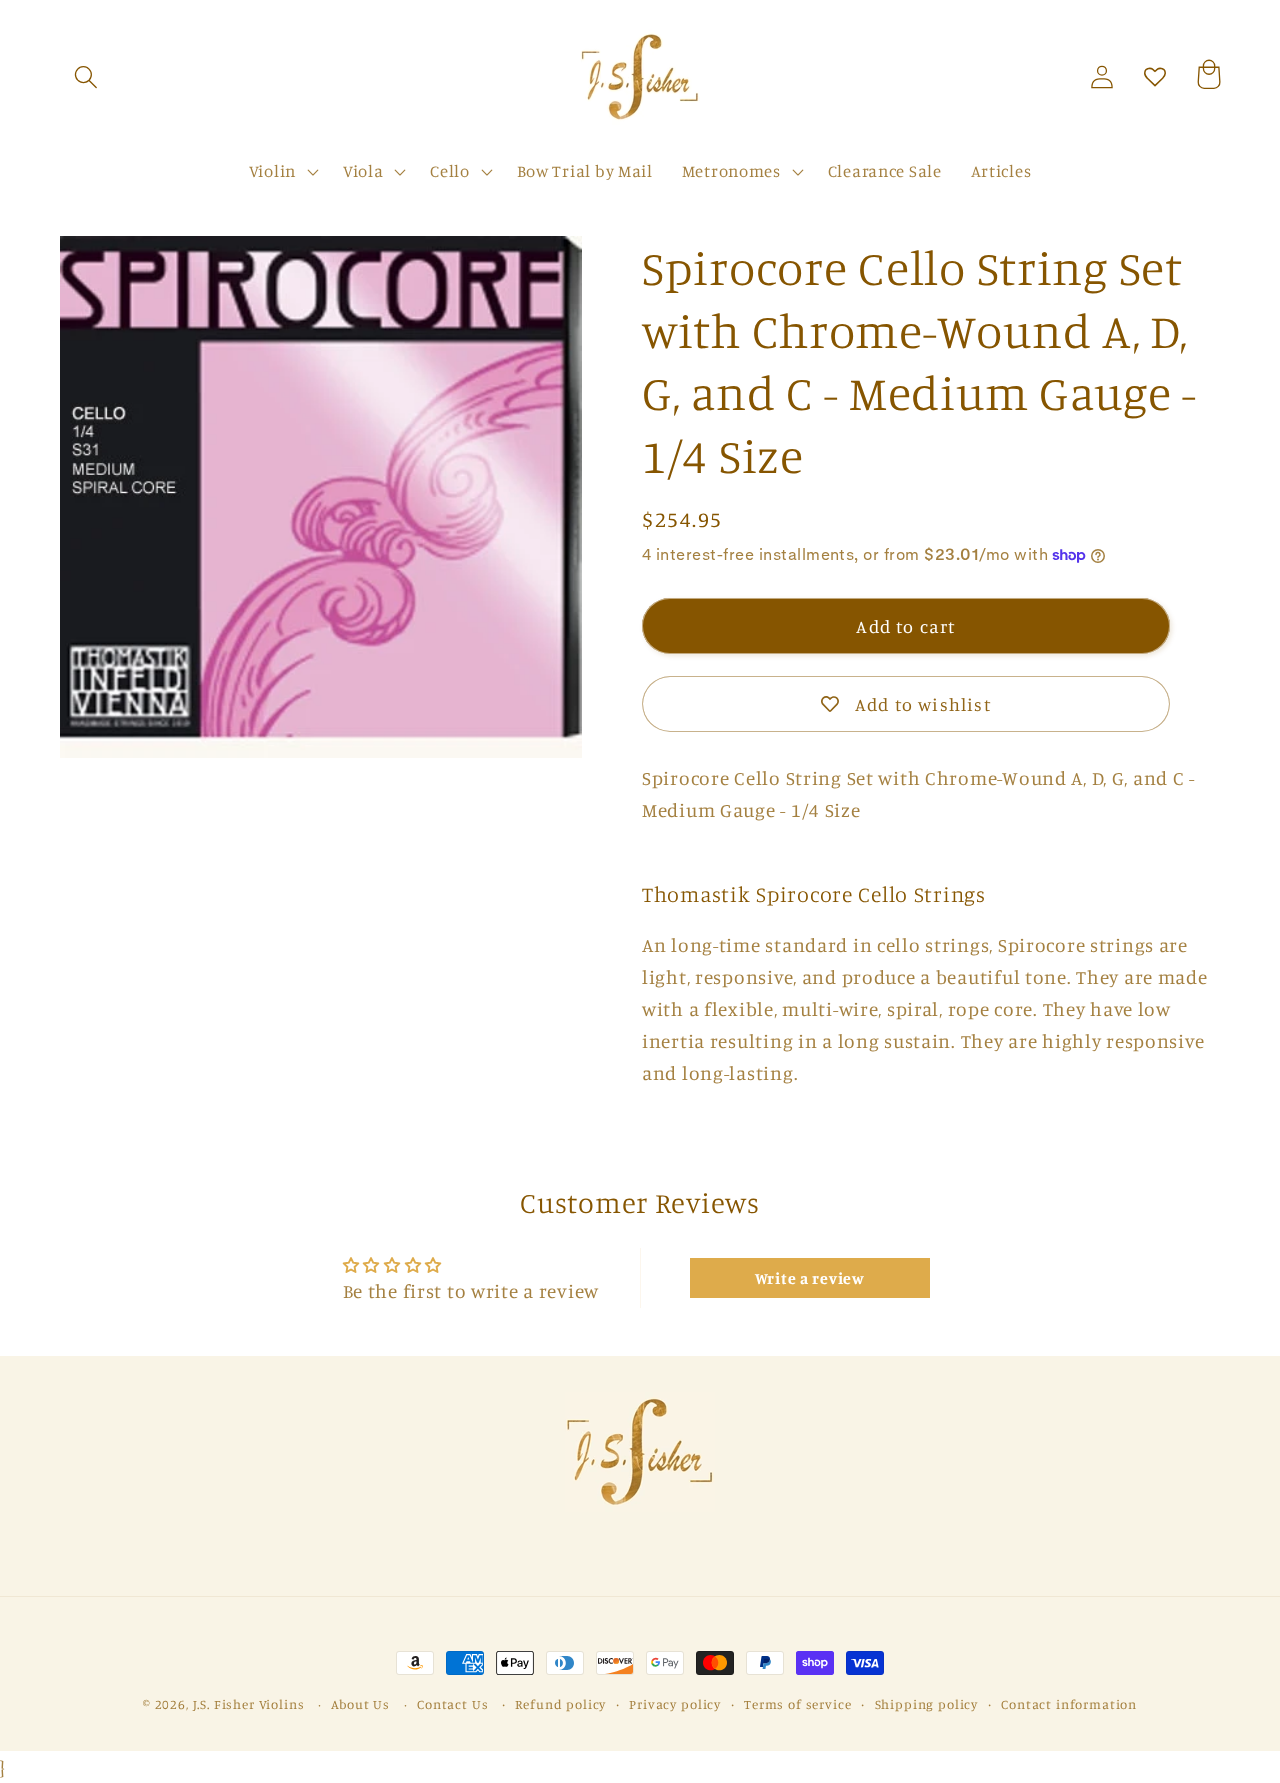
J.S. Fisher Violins (249, 1704)
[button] (86, 77)
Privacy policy (675, 1704)
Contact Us (452, 1704)
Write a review (810, 1278)
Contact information (1069, 1704)
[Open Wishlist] (1155, 77)
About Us (360, 1704)
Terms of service (797, 1704)
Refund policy (560, 1704)
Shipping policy (927, 1704)
